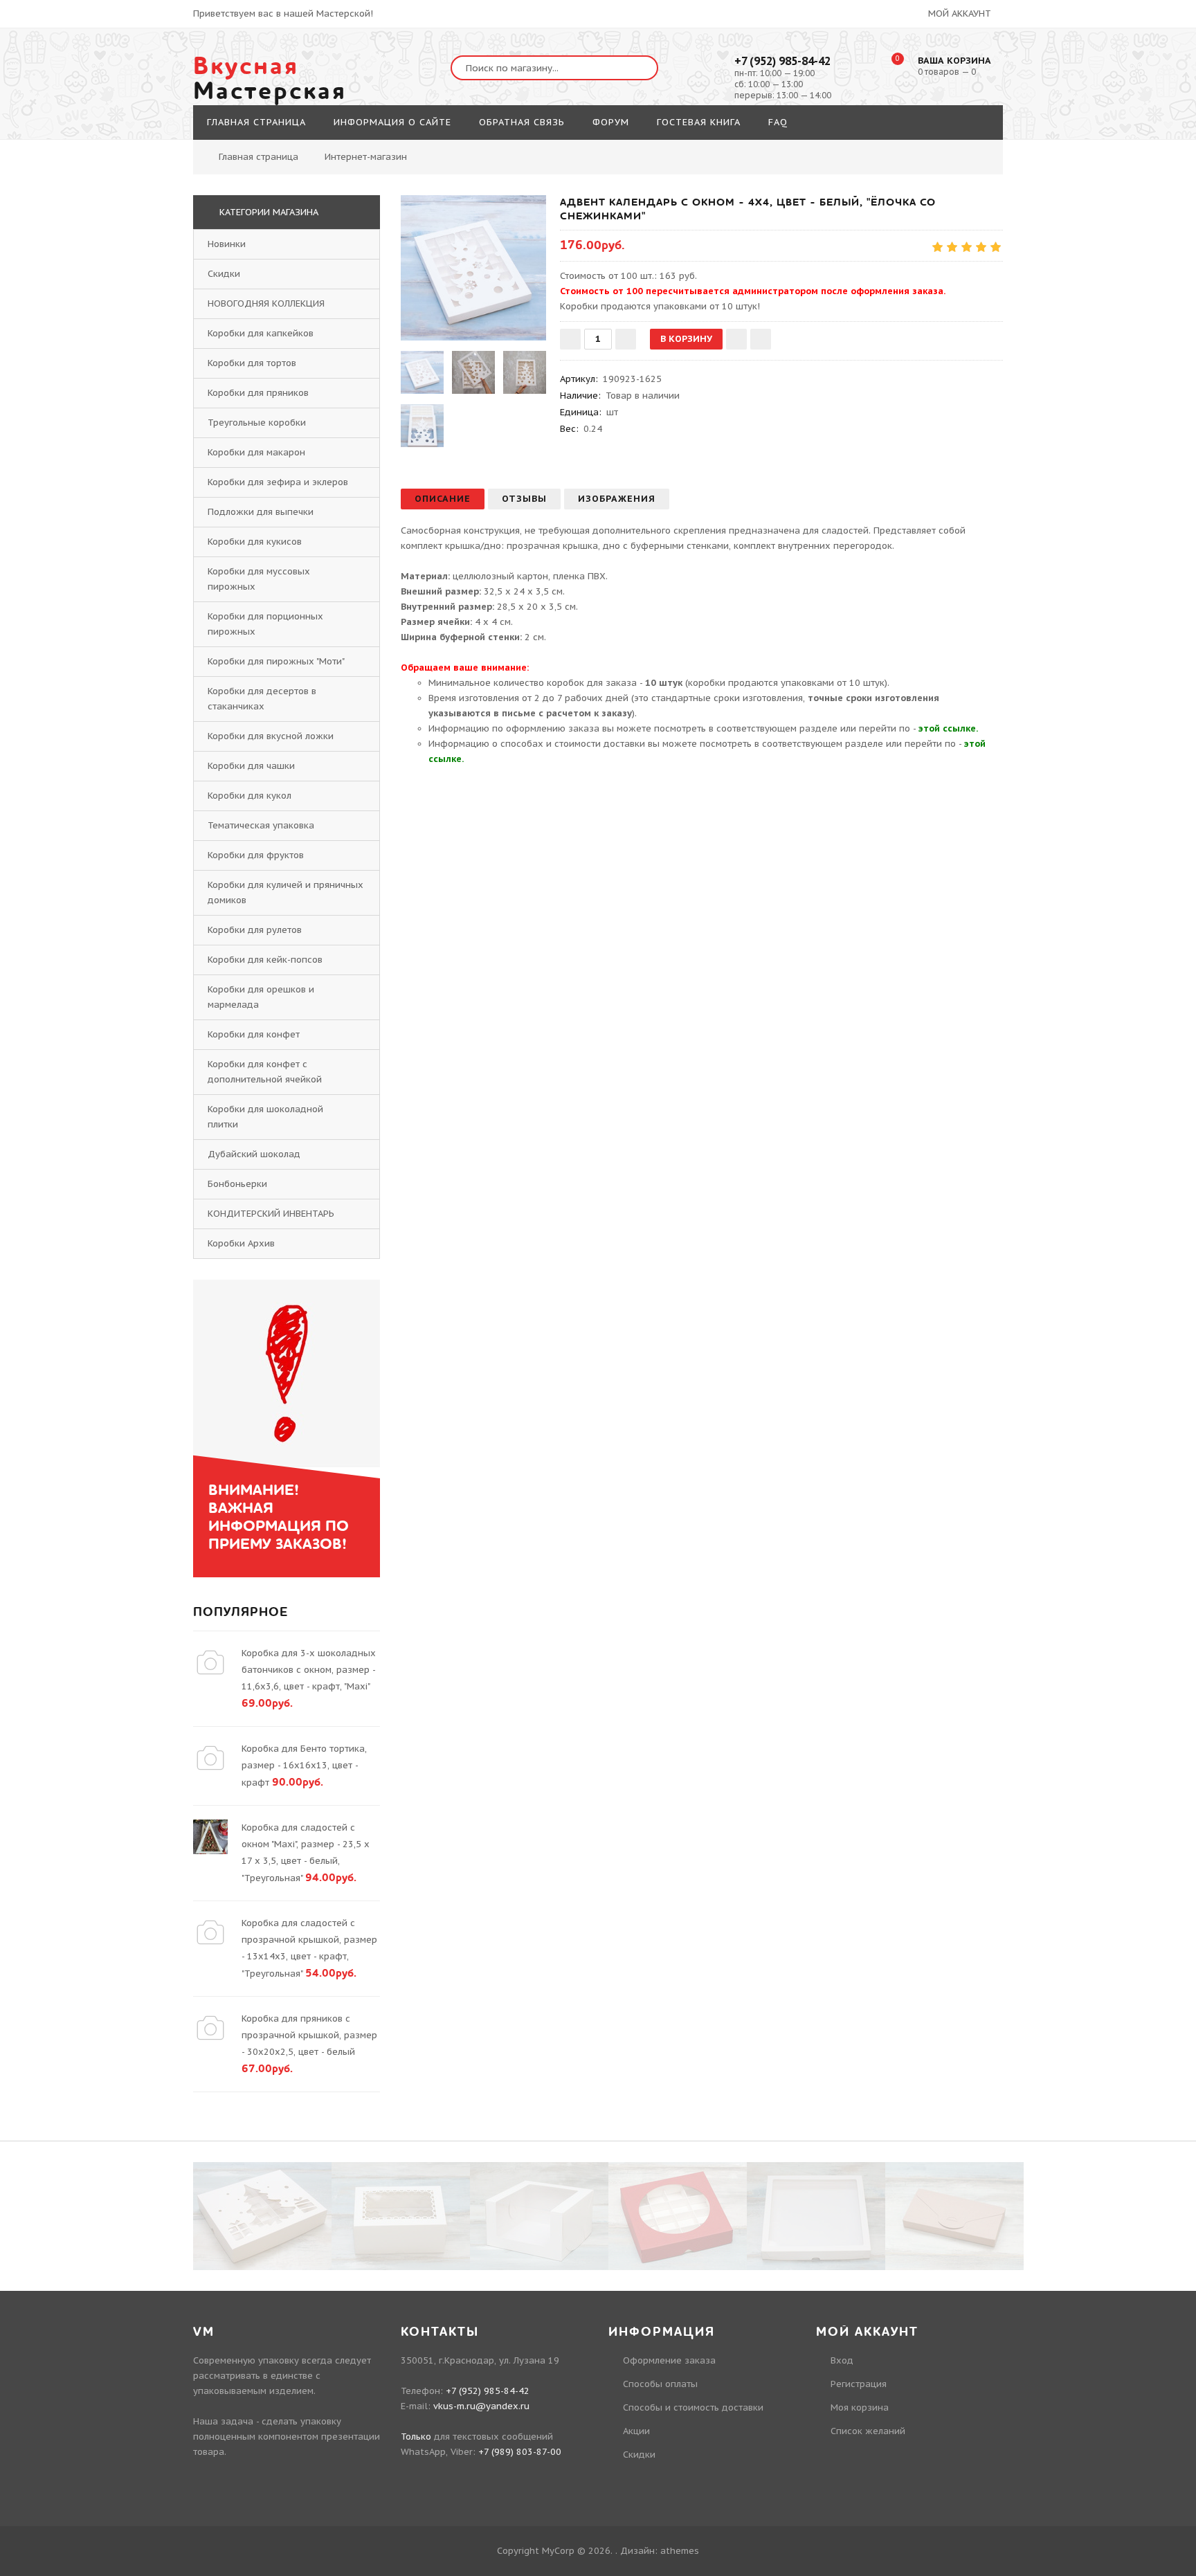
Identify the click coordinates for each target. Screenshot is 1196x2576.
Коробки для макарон (256, 452)
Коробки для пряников (258, 393)
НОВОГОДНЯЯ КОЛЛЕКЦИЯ (266, 303)
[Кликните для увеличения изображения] (473, 268)
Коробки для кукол (250, 796)
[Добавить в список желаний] (736, 339)
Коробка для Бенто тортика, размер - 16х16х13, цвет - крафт (304, 1766)
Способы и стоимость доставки (693, 2407)
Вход (842, 2360)
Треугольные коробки (257, 423)
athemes (680, 2551)
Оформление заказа (669, 2360)
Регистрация (859, 2384)
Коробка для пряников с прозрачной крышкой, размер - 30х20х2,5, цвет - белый (309, 2035)
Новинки (227, 244)
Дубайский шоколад (254, 1154)
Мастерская (270, 79)
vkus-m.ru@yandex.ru (481, 2406)
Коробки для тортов (252, 363)
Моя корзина (860, 2407)
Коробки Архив (241, 1243)
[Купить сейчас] (761, 339)
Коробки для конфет (254, 1034)
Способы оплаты (660, 2384)
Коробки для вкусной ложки (271, 736)
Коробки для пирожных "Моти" (276, 661)
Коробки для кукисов (255, 542)
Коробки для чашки (251, 766)
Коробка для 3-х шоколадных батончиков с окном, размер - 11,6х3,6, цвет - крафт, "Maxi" (309, 1670)
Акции (636, 2431)
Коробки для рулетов (255, 930)
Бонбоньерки (237, 1184)
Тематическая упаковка (261, 825)
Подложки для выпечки (261, 512)
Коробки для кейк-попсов (265, 960)
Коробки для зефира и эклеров (278, 482)
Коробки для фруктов (256, 855)
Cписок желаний (868, 2431)
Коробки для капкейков (261, 333)
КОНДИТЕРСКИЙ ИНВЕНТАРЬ (271, 1214)
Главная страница (259, 157)
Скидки (224, 274)
